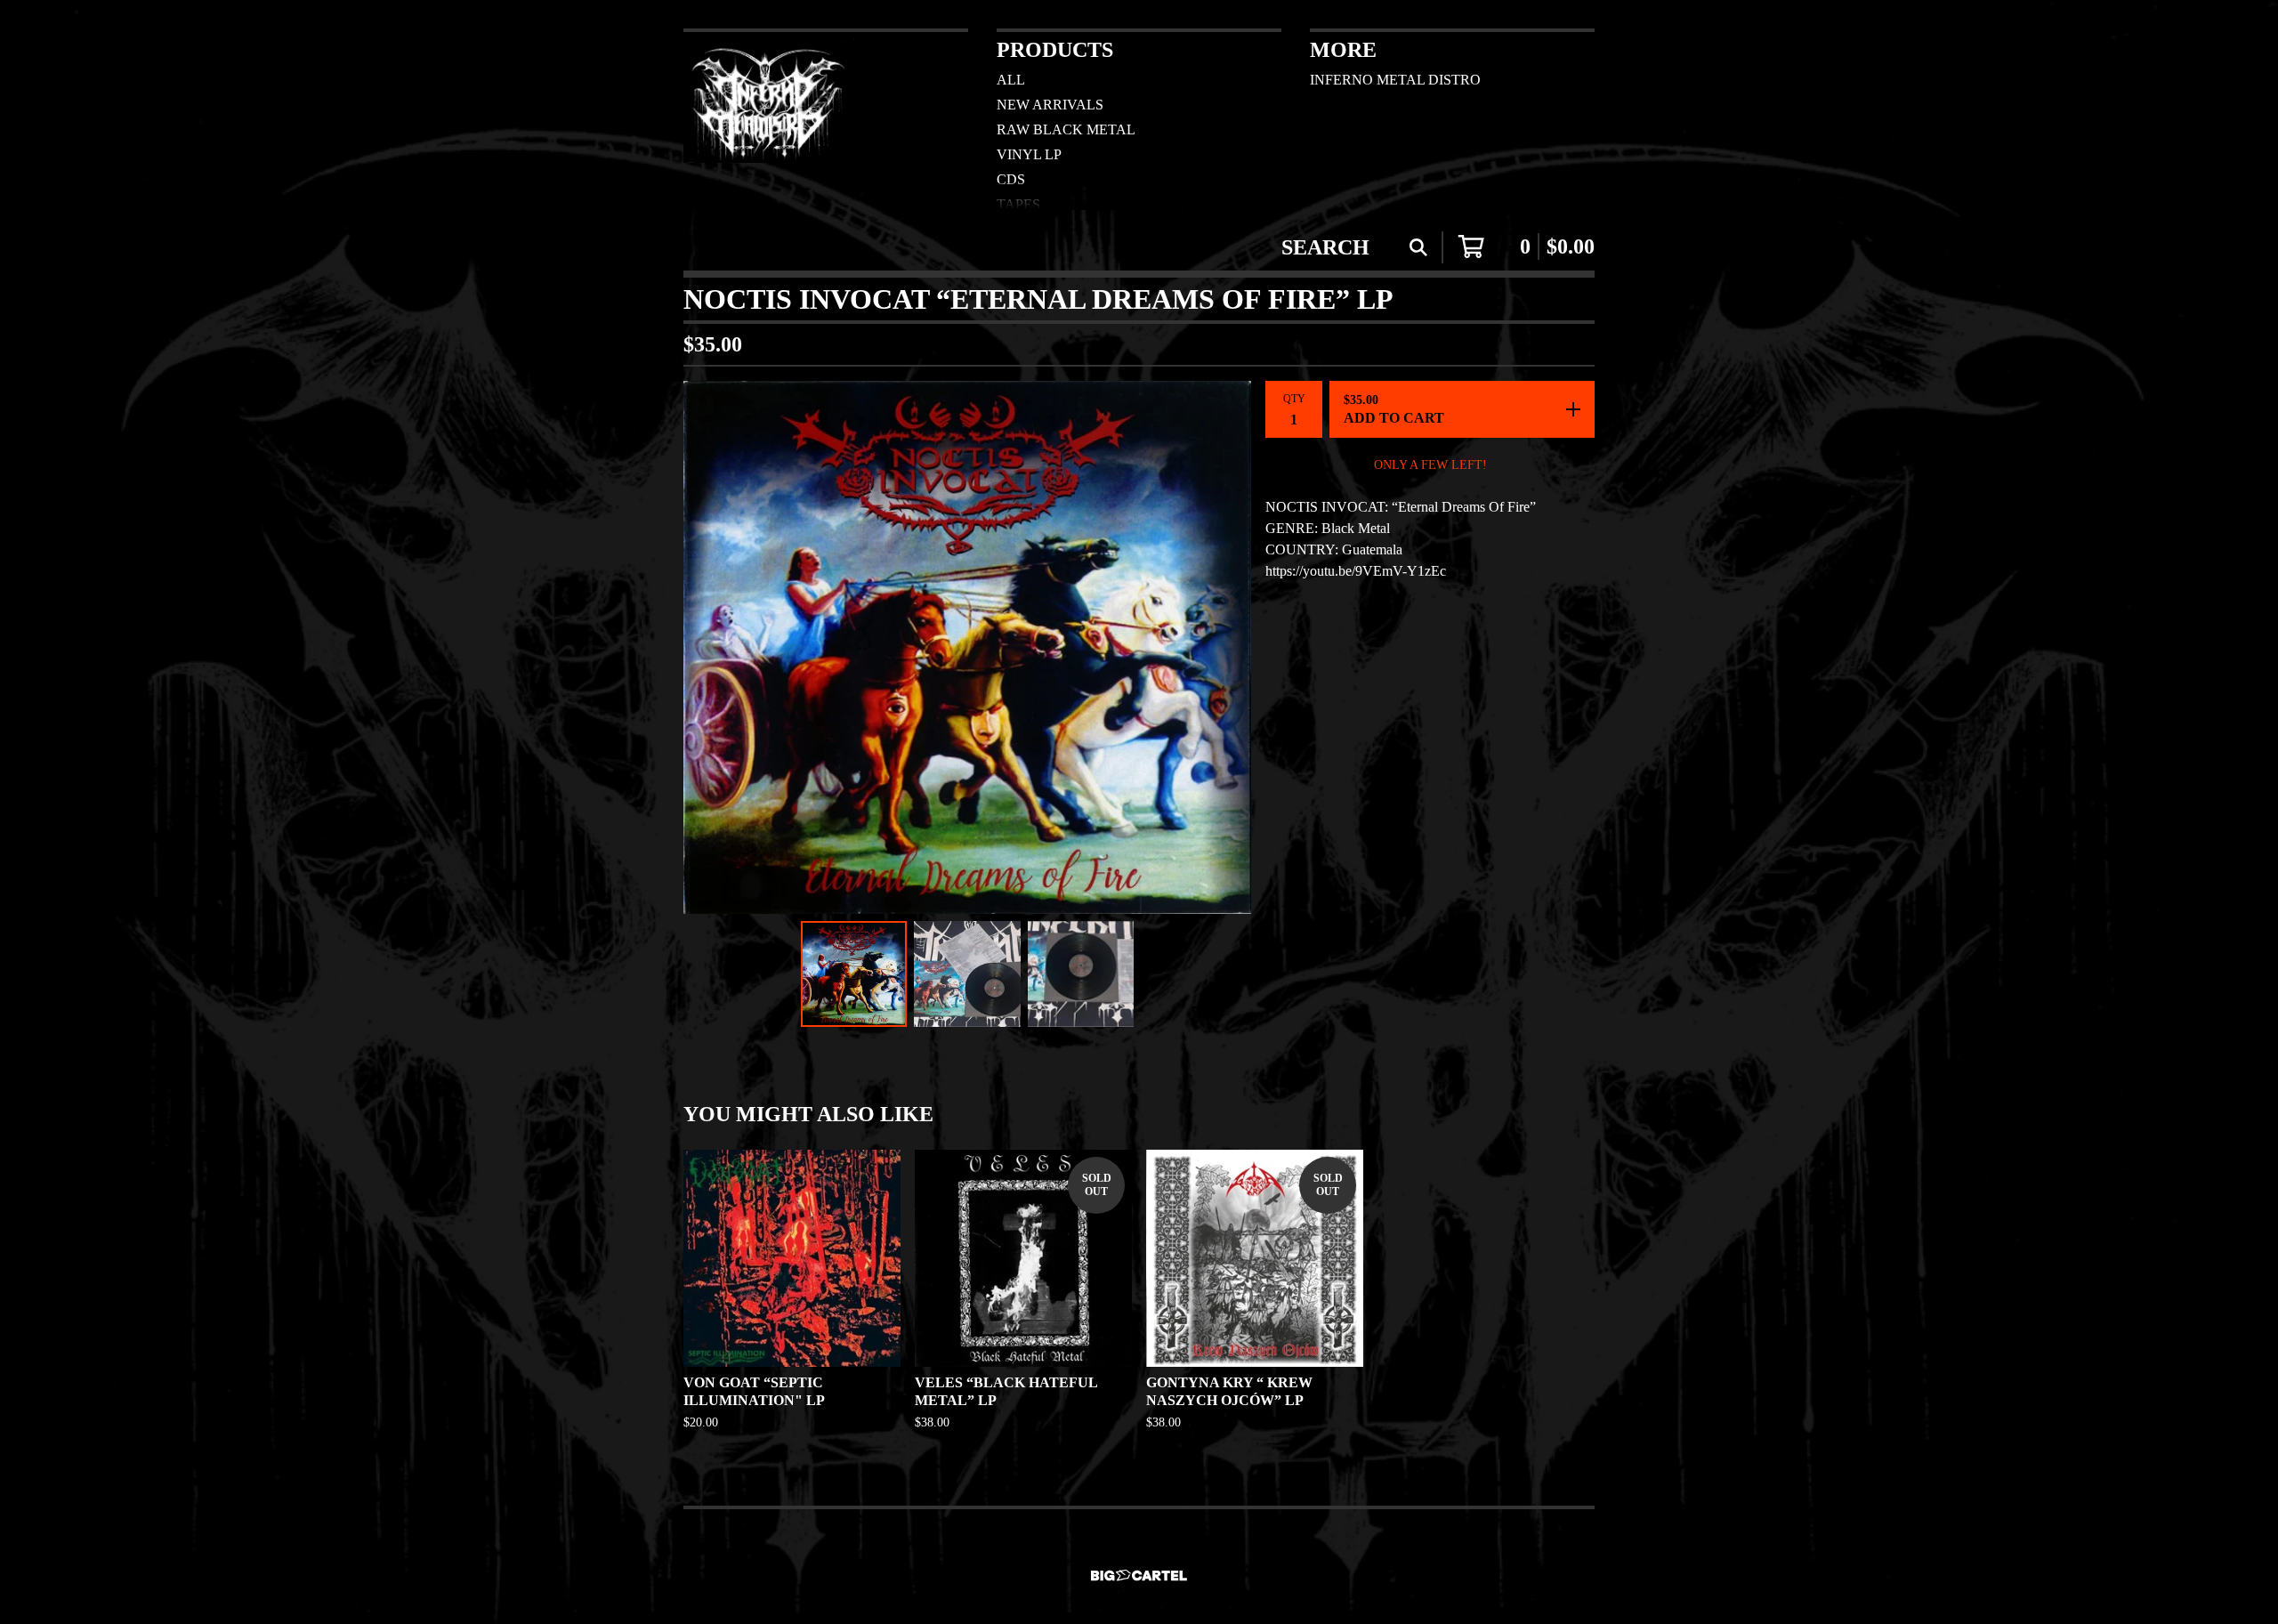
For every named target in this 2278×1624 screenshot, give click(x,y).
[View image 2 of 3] (967, 974)
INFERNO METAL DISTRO (1395, 80)
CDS (1011, 179)
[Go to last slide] (708, 647)
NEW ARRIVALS (1050, 105)
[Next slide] (1226, 647)
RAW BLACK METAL (1066, 129)
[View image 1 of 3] (854, 974)
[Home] (769, 119)
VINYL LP (1029, 154)
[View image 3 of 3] (1081, 974)
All (1011, 80)
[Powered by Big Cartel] (1139, 1576)
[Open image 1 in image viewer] (967, 647)
